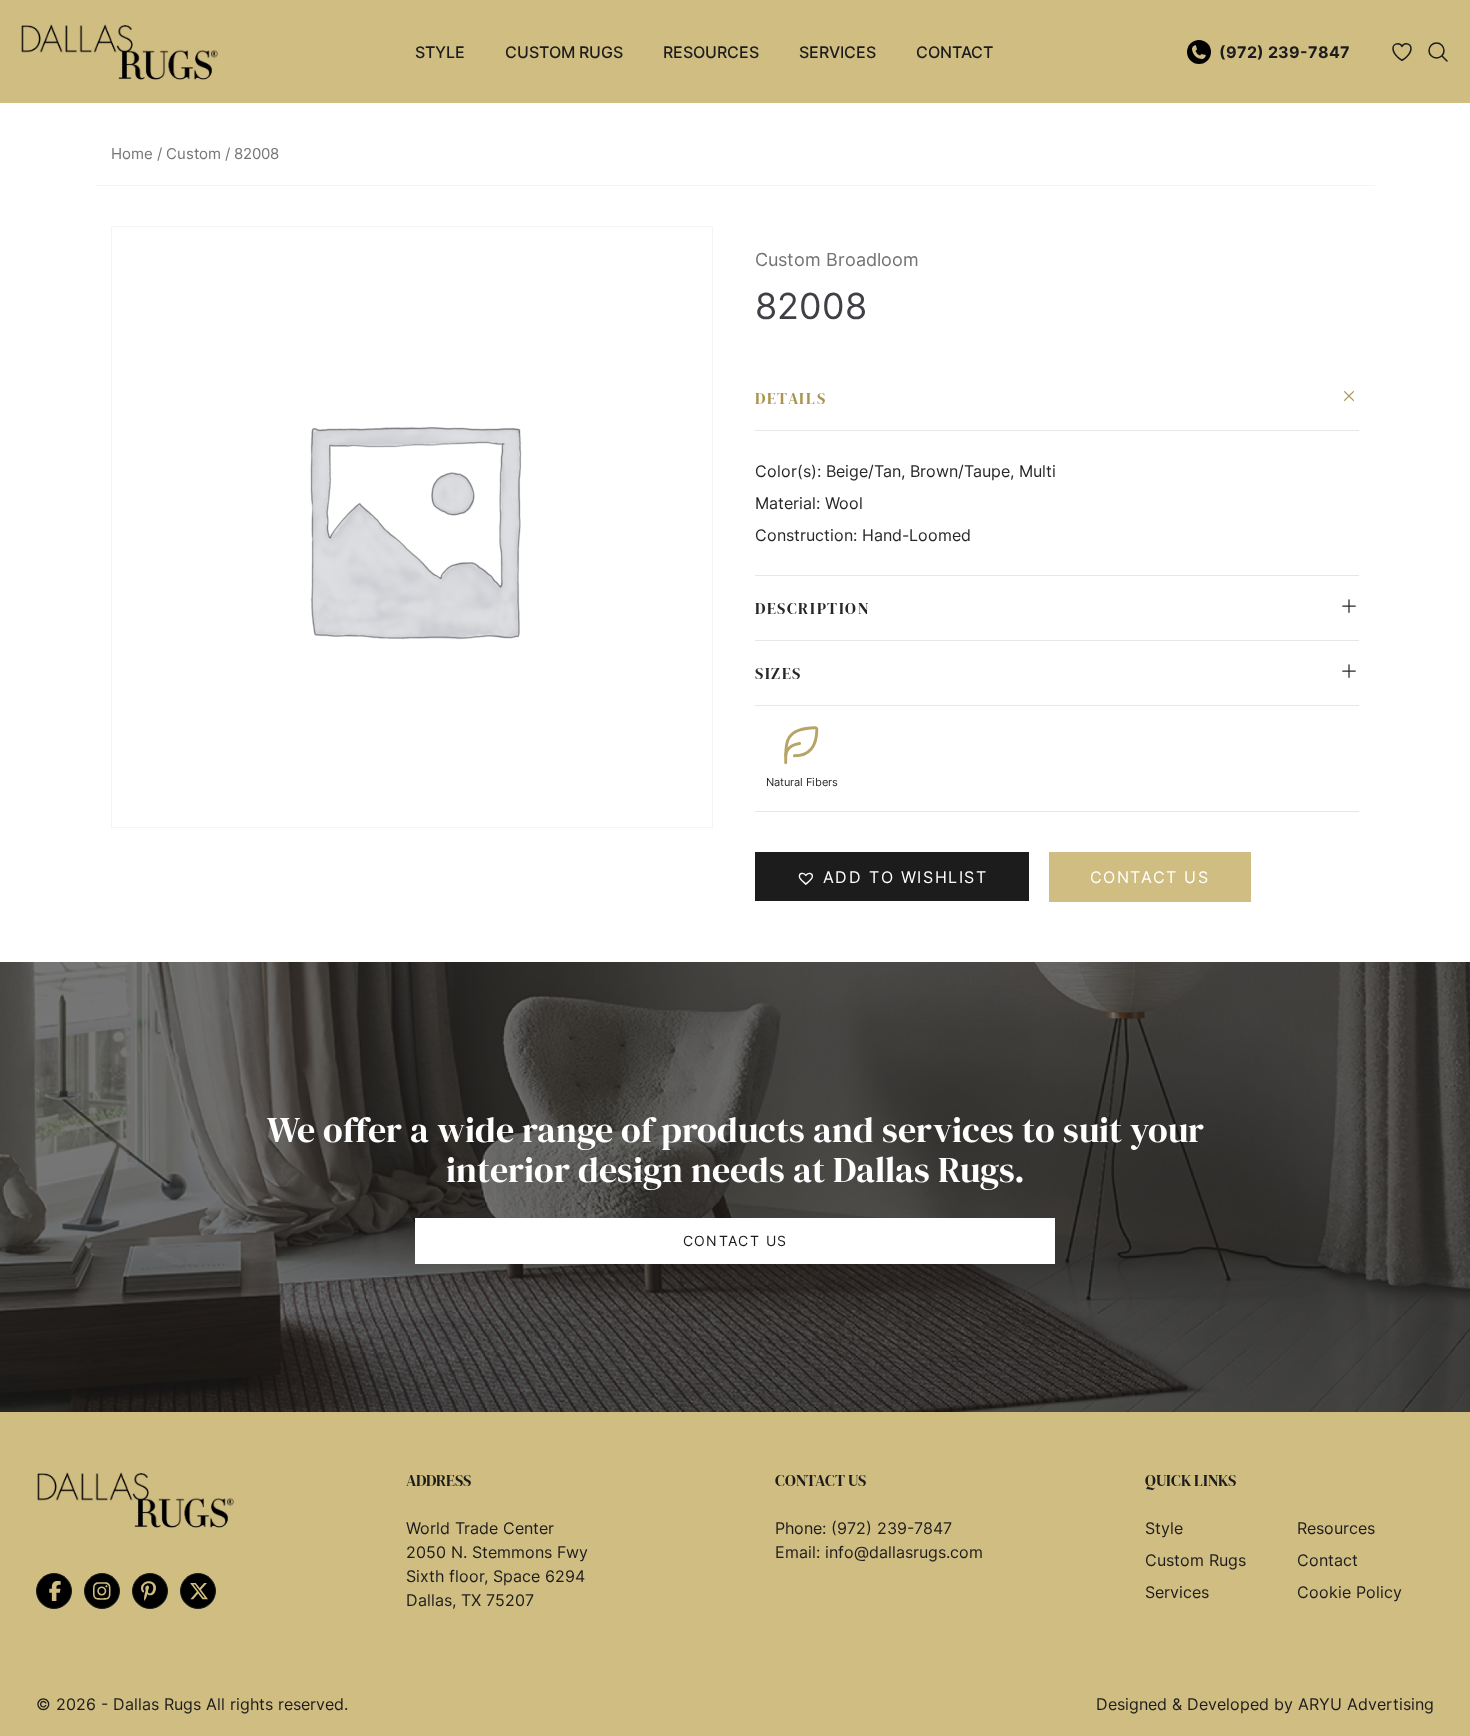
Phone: (803, 1528)
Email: (800, 1552)
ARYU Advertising (1366, 1704)
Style (440, 52)
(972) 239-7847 (1284, 52)
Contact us (1150, 877)
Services (837, 52)
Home (132, 154)
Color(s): (790, 471)
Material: (790, 503)
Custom (193, 154)
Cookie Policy (1349, 1592)
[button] (892, 876)
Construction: (808, 535)
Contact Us (735, 1240)
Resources (711, 52)
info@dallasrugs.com (904, 1552)
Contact (954, 52)
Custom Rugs (564, 52)
